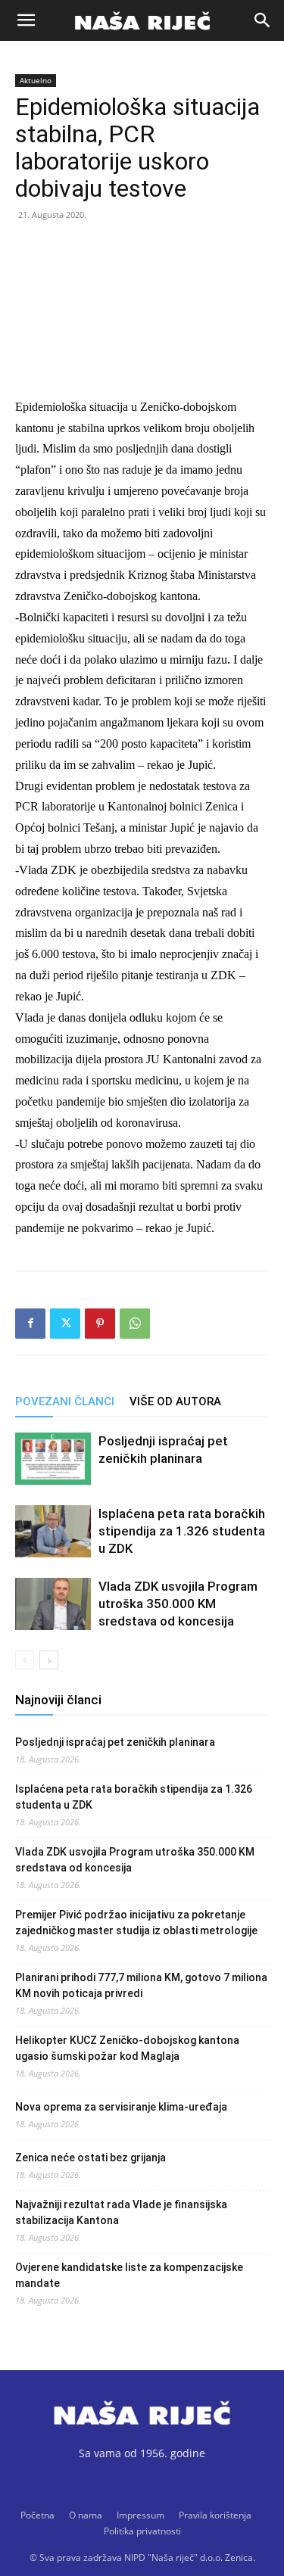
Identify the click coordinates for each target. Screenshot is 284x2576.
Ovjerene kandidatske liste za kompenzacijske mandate (129, 2275)
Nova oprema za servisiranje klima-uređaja (121, 2107)
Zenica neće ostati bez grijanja (91, 2158)
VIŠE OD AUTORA (175, 1402)
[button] (26, 20)
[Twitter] (65, 1324)
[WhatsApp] (135, 1324)
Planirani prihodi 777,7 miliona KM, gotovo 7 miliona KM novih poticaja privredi (141, 1985)
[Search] (263, 20)
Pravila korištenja (215, 2515)
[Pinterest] (100, 1324)
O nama (86, 2515)
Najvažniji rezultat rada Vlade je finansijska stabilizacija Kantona (121, 2212)
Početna (37, 2515)
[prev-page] (25, 1660)
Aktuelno (36, 80)
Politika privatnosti (142, 2531)
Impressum (140, 2515)
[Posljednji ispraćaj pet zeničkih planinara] (53, 1459)
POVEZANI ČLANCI (65, 1402)
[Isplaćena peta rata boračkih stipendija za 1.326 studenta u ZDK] (53, 1531)
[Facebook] (30, 1324)
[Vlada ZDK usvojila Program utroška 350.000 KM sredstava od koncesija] (53, 1604)
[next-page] (49, 1660)
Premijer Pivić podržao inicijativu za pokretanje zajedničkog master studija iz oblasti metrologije (136, 1923)
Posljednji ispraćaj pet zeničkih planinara (115, 1742)
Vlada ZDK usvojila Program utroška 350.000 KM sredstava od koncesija (178, 1604)
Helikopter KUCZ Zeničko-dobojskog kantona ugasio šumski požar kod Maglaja (127, 2048)
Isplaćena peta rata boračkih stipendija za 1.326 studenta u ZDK (182, 1531)
